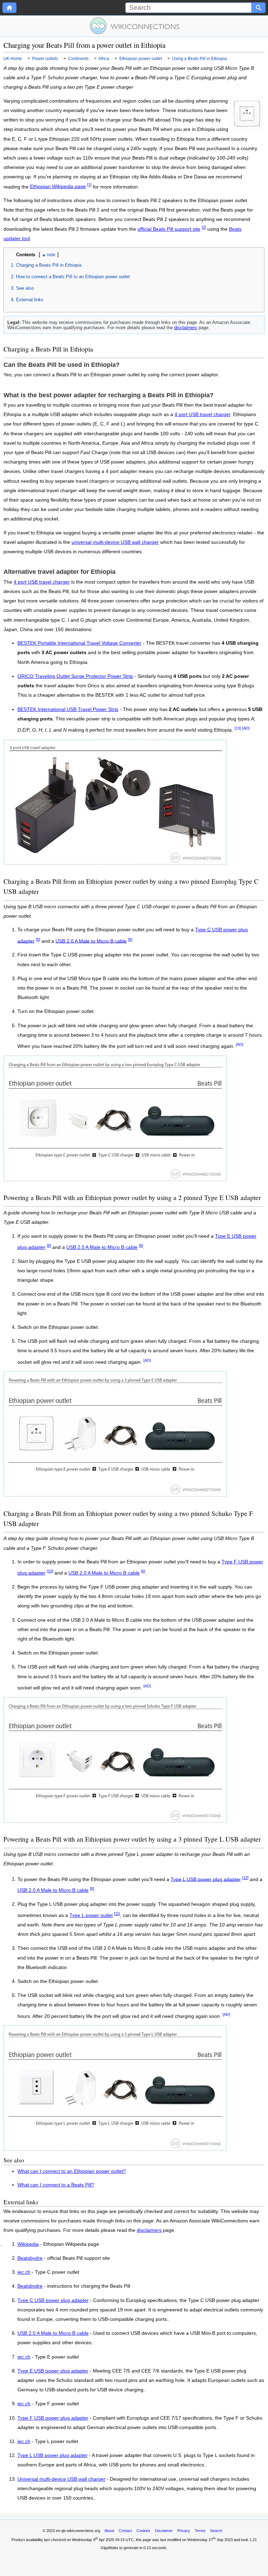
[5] (38, 939)
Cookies (143, 2531)
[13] (238, 728)
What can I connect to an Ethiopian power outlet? (72, 2171)
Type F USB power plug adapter (53, 2418)
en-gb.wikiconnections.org (78, 2531)
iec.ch (24, 2272)
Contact (125, 2531)
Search (216, 2531)
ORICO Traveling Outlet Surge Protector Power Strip (75, 676)
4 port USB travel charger (202, 414)
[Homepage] (9, 8)
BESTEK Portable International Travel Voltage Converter (79, 643)
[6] (130, 939)
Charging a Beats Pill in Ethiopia (49, 265)
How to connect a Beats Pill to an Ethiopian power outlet (73, 277)
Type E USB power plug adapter (53, 2371)
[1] (89, 185)
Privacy (184, 2531)
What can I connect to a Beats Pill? (56, 2185)
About (109, 2531)
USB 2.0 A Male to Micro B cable (91, 941)
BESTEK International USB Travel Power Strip (68, 709)
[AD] (246, 728)
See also (25, 288)
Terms (200, 2531)
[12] (245, 1878)
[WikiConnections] (134, 26)
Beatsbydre (30, 2258)
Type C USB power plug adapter (53, 2301)
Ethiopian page (58, 187)
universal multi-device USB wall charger (115, 542)
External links (30, 300)
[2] (204, 227)
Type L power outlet (91, 1915)
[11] (117, 1914)
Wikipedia (28, 2244)
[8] (49, 1245)
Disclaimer (164, 2531)
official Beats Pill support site (169, 229)
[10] (50, 1571)
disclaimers (186, 328)
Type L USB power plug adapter (206, 1879)
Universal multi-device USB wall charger (61, 2479)
